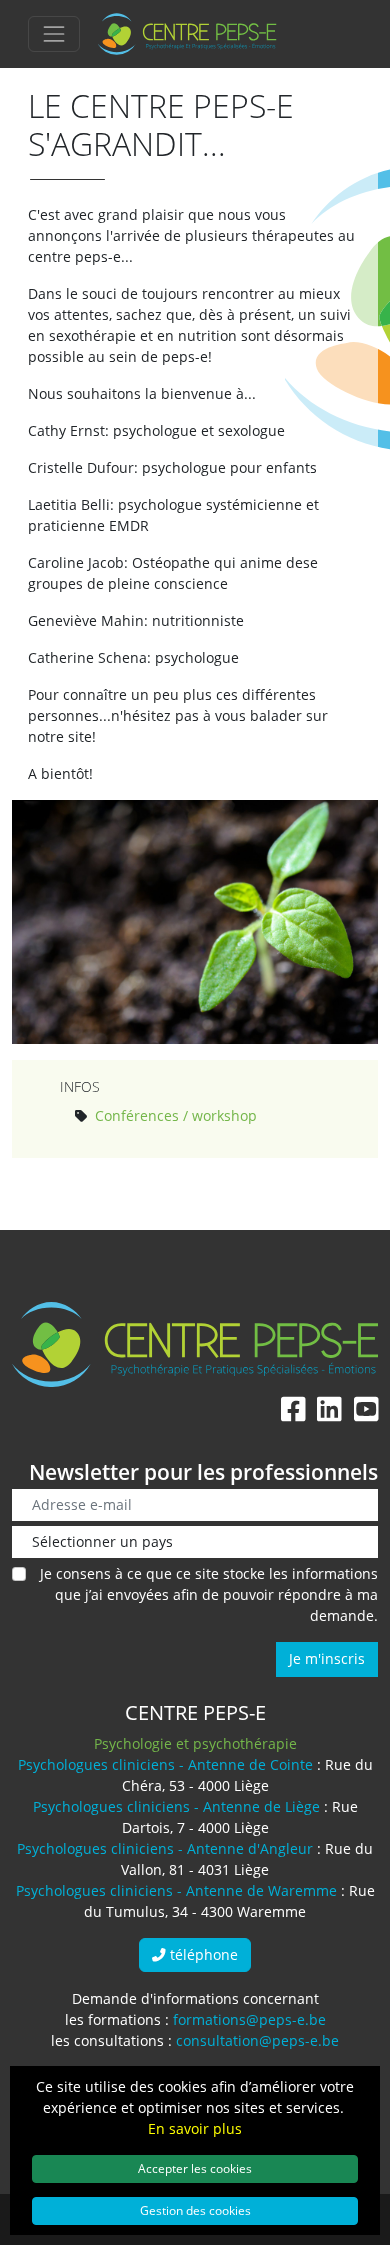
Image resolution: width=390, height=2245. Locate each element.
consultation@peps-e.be (257, 2040)
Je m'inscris (327, 1658)
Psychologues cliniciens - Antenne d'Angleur (165, 1848)
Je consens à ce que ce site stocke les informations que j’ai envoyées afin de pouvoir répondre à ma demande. (209, 1594)
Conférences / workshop (176, 1115)
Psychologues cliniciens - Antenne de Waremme (176, 1890)
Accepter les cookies (195, 2168)
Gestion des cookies (195, 2210)
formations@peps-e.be (249, 2019)
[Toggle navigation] (54, 34)
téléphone (202, 1954)
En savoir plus (195, 2128)
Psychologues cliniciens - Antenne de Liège (176, 1806)
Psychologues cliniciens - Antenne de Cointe (165, 1764)
